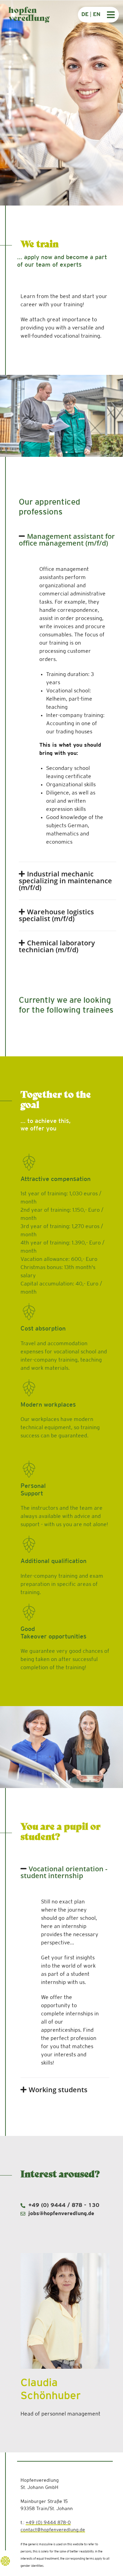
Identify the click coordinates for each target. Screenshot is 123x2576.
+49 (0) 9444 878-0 (48, 2523)
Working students (58, 2090)
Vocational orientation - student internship (64, 1872)
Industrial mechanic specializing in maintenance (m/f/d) (65, 881)
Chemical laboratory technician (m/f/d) (57, 946)
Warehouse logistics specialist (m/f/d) (56, 915)
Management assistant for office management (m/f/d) (67, 540)
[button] (67, 540)
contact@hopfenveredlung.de (53, 2530)
